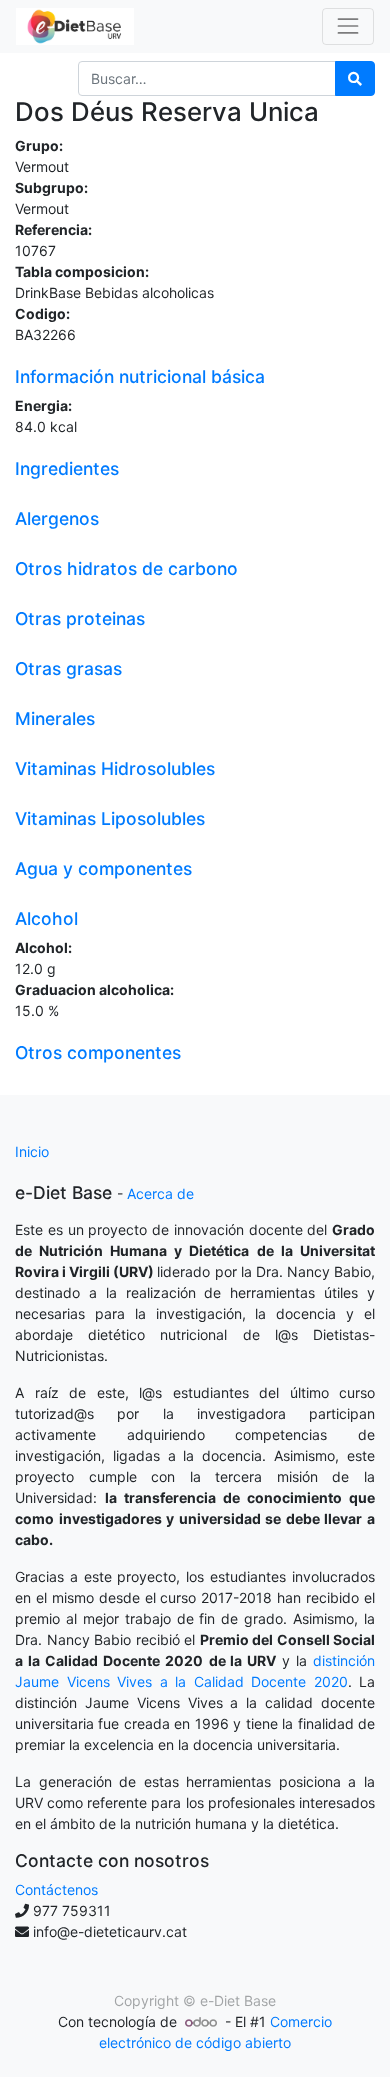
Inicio (32, 1151)
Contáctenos (56, 1889)
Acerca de (160, 1193)
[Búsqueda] (355, 78)
